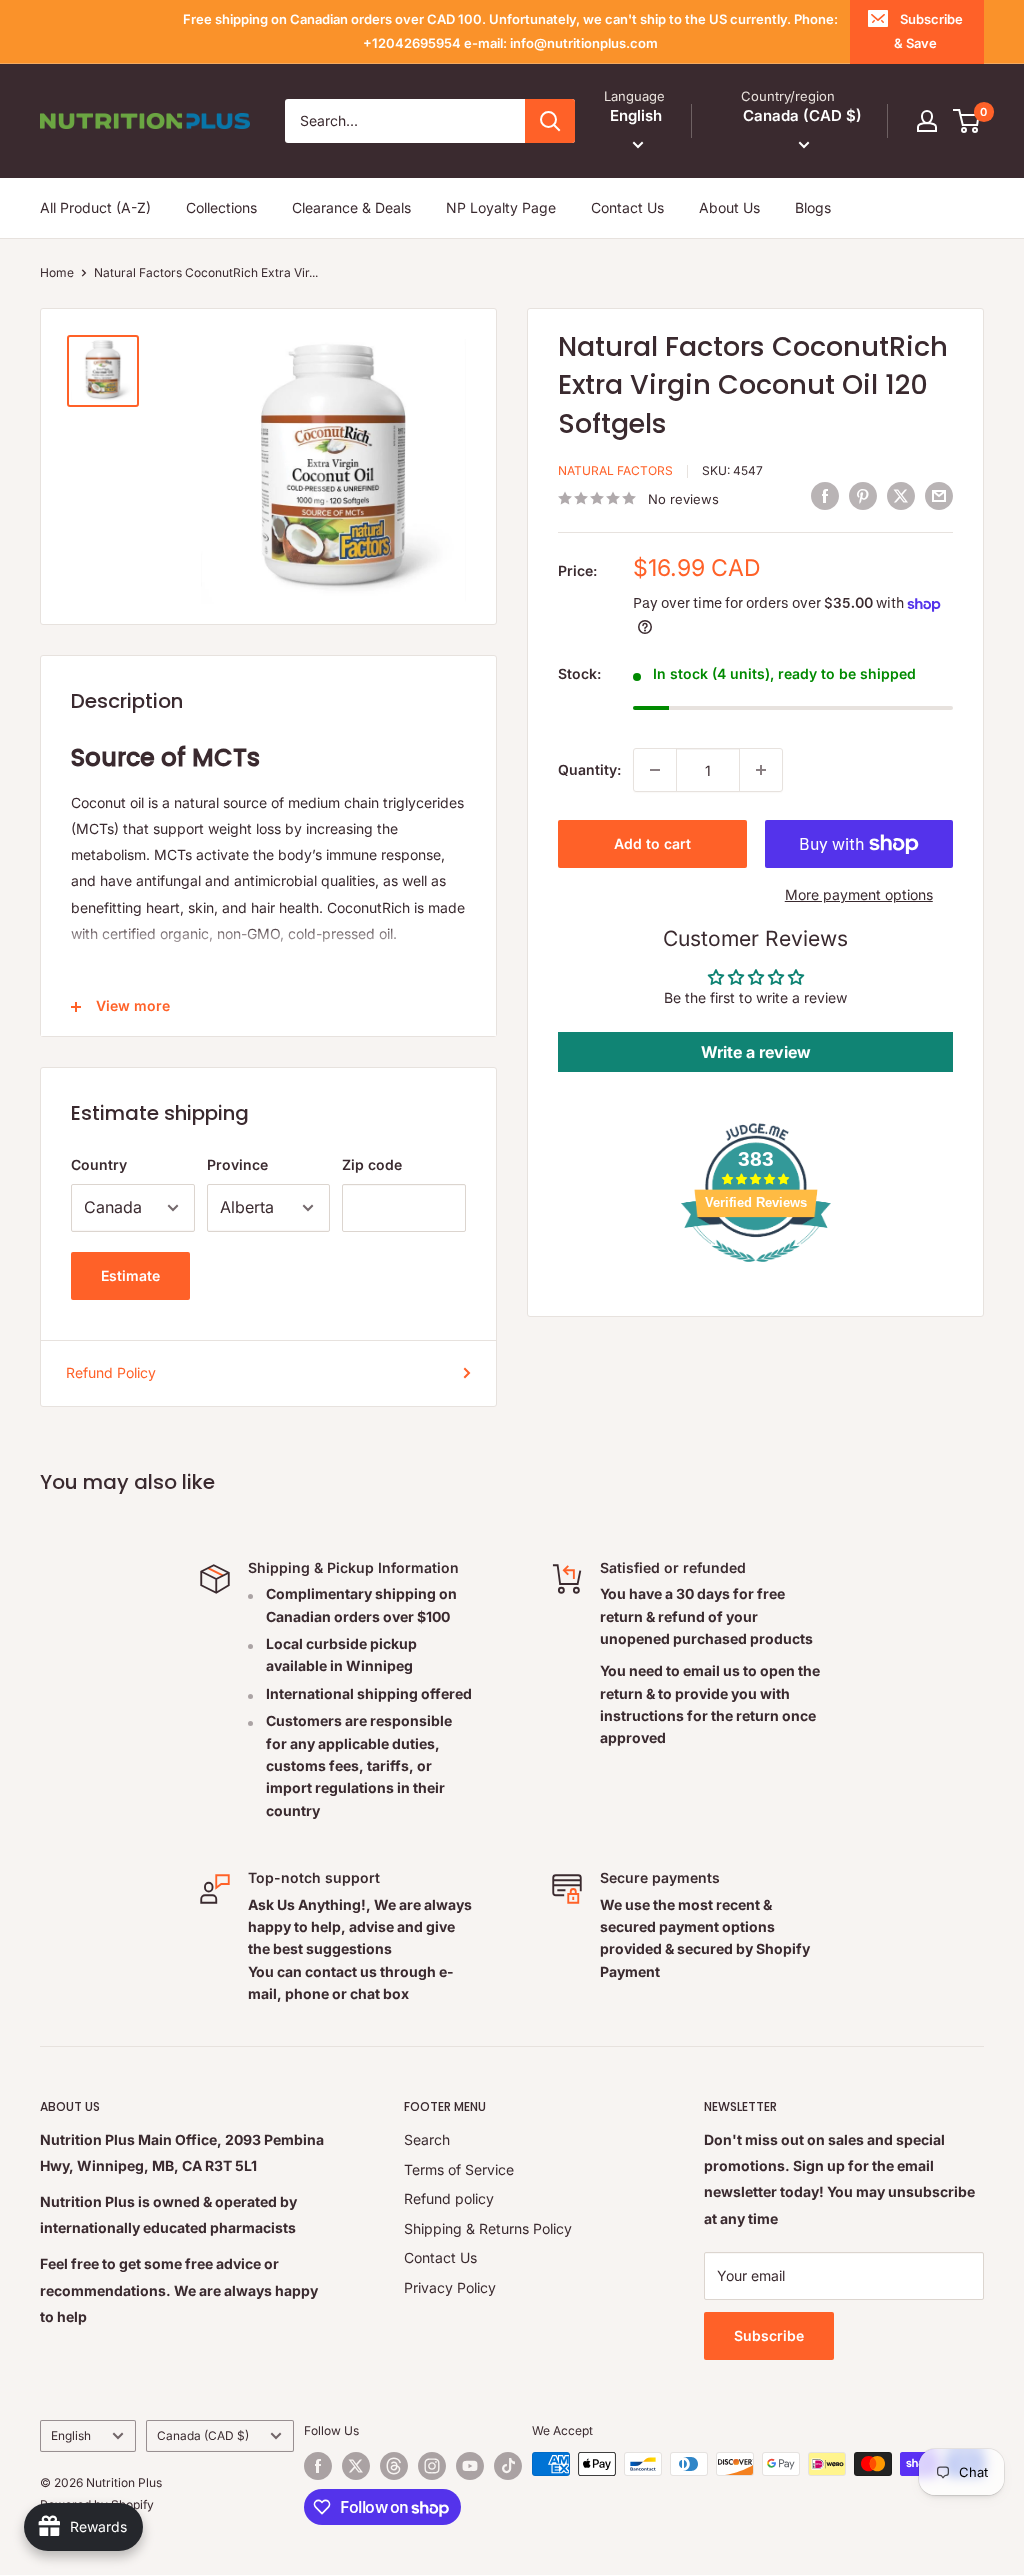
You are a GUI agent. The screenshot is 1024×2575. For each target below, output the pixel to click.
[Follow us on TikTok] (508, 2466)
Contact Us (627, 207)
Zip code (372, 1164)
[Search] (550, 121)
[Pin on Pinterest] (863, 496)
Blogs (813, 207)
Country (99, 1164)
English (71, 2435)
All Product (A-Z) (95, 207)
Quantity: (589, 769)
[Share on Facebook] (825, 496)
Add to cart (652, 843)
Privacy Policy (450, 2287)
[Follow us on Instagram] (432, 2466)
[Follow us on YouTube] (470, 2466)
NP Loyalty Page (501, 207)
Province (237, 1164)
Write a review (756, 1052)
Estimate (130, 1275)
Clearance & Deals (351, 207)
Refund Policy (111, 1372)
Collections (221, 207)
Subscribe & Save (928, 31)
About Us (729, 207)
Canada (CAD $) (203, 2435)
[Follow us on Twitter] (356, 2466)
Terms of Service (459, 2169)
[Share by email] (939, 496)
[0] (967, 121)
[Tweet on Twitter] (901, 496)
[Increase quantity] (761, 770)
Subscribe (769, 2335)
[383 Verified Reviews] (756, 1272)
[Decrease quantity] (655, 770)
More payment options (859, 894)
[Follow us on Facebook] (318, 2466)
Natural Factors (615, 470)
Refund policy (449, 2198)
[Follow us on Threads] (394, 2466)
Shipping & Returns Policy (488, 2228)
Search (427, 2139)
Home (57, 272)
